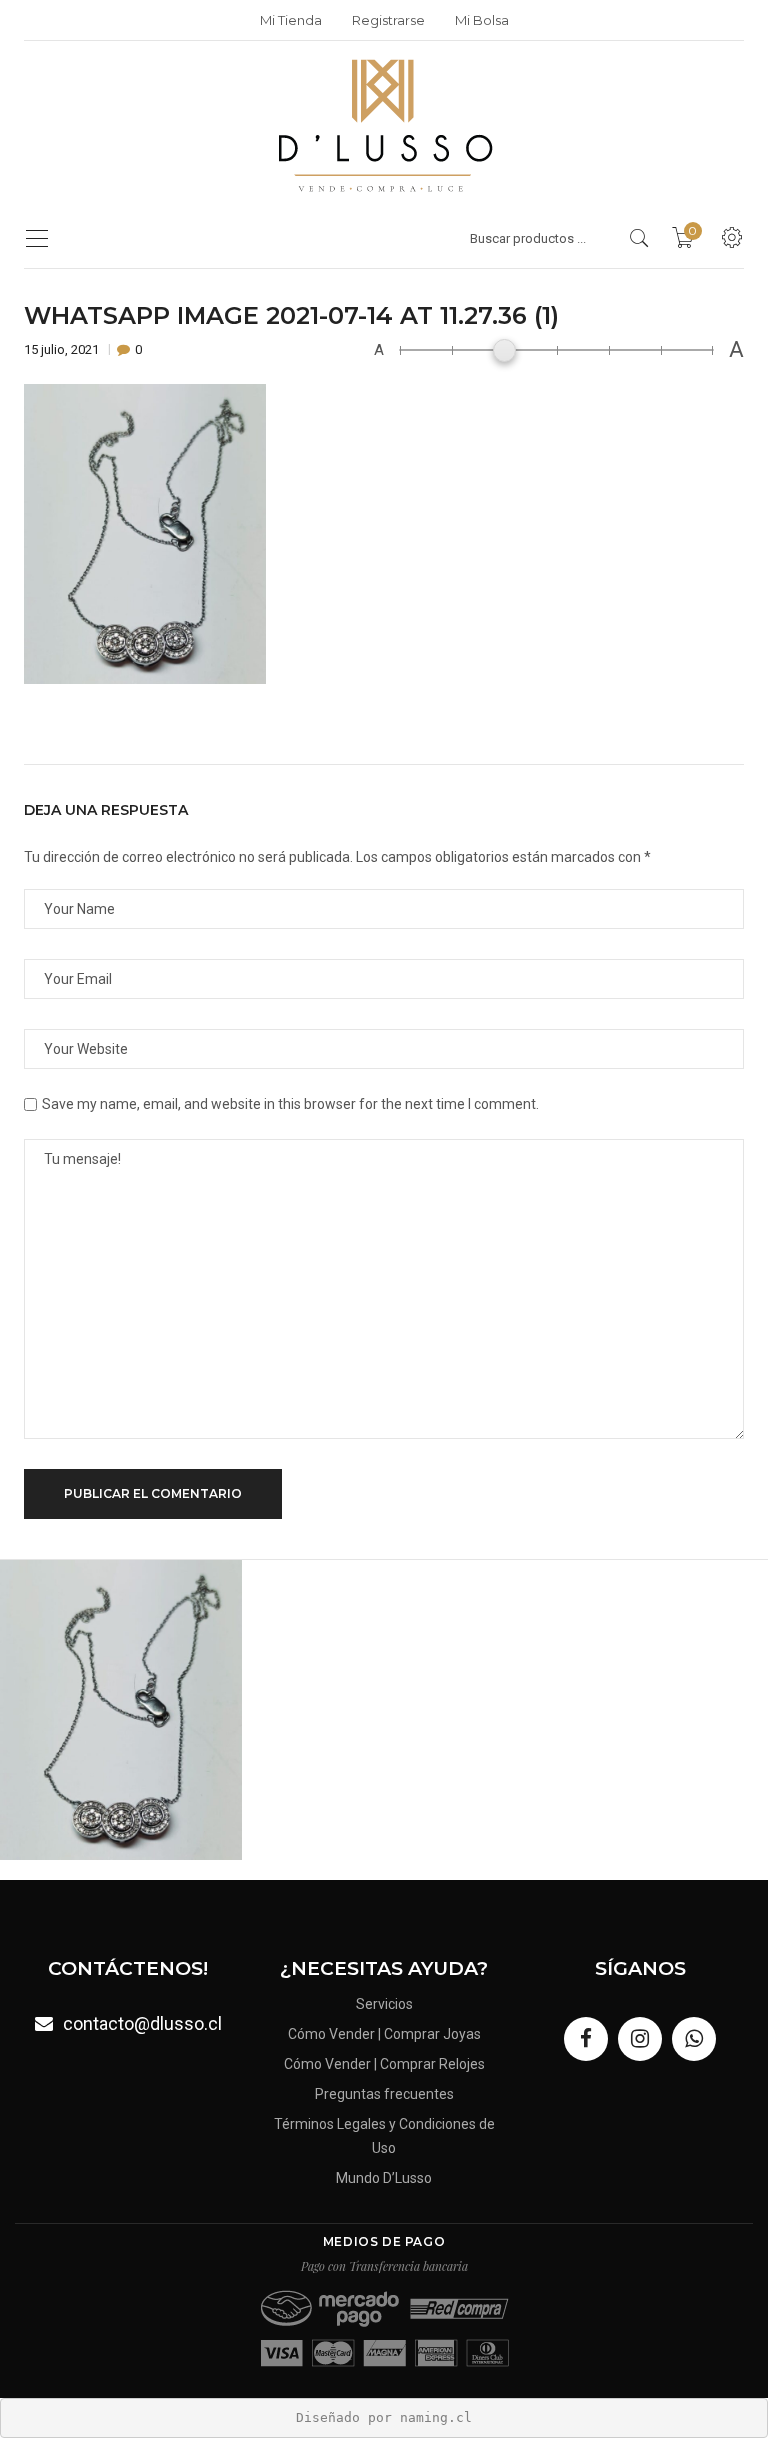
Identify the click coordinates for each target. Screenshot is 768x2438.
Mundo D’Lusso (384, 2178)
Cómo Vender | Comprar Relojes (384, 2064)
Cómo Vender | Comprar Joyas (384, 2034)
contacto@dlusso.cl (142, 2023)
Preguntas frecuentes (384, 2094)
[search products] (639, 238)
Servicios (384, 2004)
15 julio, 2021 (63, 349)
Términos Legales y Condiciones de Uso (384, 2136)
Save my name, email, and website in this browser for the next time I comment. (290, 1104)
